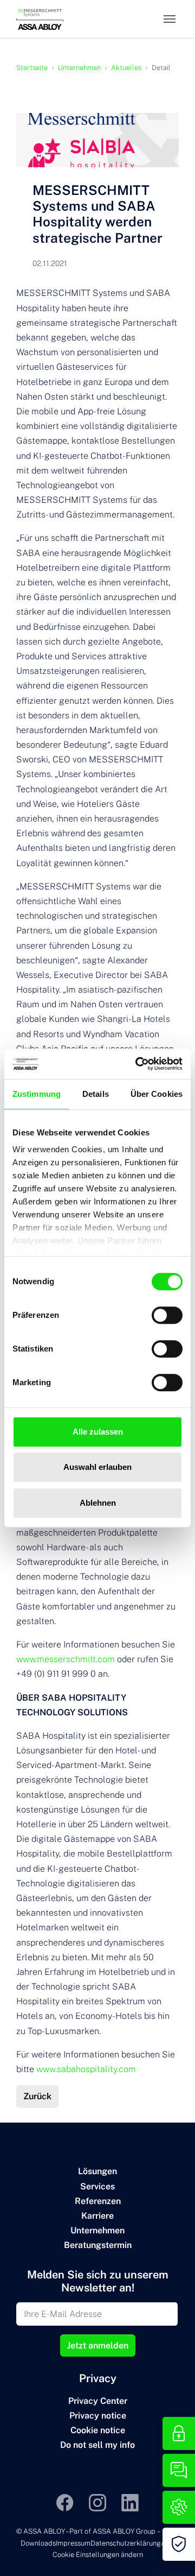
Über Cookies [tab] (157, 1094)
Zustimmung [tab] (37, 1094)
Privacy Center (98, 2401)
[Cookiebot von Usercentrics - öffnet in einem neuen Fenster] (138, 1064)
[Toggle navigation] (170, 19)
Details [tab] (96, 1094)
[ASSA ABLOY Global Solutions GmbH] (40, 19)
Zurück (37, 2096)
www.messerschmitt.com (66, 1659)
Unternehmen (97, 2230)
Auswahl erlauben (97, 1467)
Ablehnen (98, 1503)
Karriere (97, 2216)
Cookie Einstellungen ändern (98, 2555)
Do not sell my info (97, 2445)
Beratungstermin (98, 2245)
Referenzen (98, 2201)
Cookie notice (98, 2430)
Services (97, 2186)
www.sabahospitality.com (86, 2069)
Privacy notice (98, 2416)
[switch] (167, 1315)
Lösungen (97, 2171)
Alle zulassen (98, 1432)
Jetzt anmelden (98, 2345)
